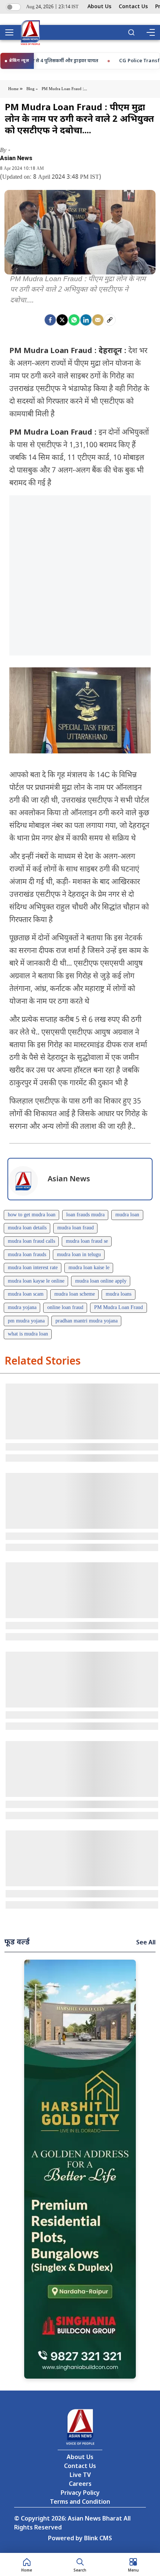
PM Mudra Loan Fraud (119, 1308)
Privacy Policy (80, 2494)
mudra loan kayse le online (36, 1281)
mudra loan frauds (27, 1255)
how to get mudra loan (32, 1215)
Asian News (16, 158)
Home (14, 89)
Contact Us (133, 7)
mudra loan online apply (101, 1281)
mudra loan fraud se (87, 1241)
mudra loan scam (26, 1294)
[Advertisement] (80, 575)
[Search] (131, 32)
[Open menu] (12, 32)
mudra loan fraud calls (31, 1241)
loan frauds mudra (85, 1215)
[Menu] (150, 32)
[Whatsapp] (74, 320)
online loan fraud (65, 1308)
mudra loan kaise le (89, 1268)
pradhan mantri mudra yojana (87, 1321)
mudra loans (119, 1294)
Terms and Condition (80, 2502)
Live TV (80, 2476)
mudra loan (127, 1215)
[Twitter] (62, 320)
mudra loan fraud (76, 1228)
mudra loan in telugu (79, 1255)
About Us (99, 7)
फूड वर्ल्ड (17, 1943)
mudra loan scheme (75, 1294)
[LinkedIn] (86, 320)
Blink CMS (98, 2539)
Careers (80, 2485)
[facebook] (50, 320)
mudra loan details (27, 1228)
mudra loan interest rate (33, 1268)
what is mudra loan (28, 1334)
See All (146, 1943)
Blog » (32, 89)
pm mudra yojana (26, 1321)
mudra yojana (22, 1308)
